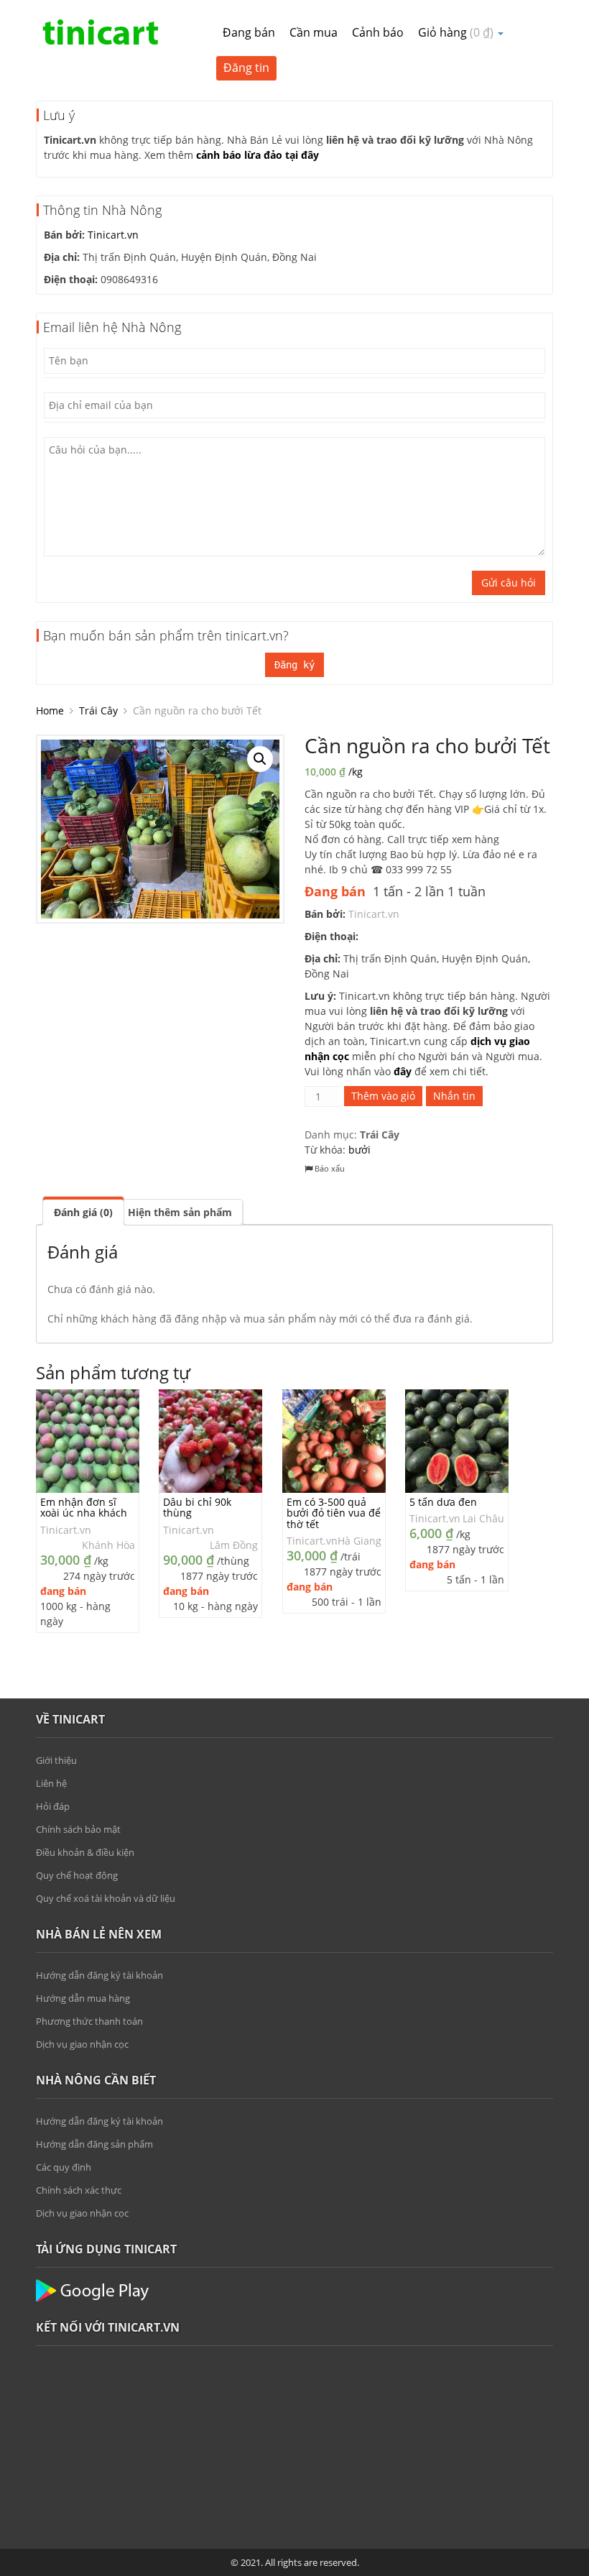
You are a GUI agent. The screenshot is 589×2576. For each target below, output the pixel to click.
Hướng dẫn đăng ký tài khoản (99, 1975)
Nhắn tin (454, 1096)
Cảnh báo (378, 32)
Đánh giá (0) (83, 1212)
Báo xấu (329, 1168)
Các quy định (64, 2167)
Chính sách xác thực (79, 2190)
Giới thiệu (56, 1760)
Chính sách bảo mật (78, 1829)
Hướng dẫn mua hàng (83, 1998)
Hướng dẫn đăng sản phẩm (94, 2144)
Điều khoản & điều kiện (85, 1852)
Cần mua (314, 32)
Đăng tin (246, 68)
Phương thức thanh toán (89, 2021)
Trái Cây (98, 710)
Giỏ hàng (456, 32)
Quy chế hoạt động (77, 1875)
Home (50, 710)
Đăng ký (294, 665)
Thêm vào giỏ (383, 1096)
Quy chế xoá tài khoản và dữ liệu (106, 1898)
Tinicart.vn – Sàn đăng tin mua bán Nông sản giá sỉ (101, 32)
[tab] (83, 1211)
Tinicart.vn (113, 235)
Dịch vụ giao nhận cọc (82, 2044)
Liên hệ (51, 1783)
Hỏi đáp (53, 1806)
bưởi (360, 1150)
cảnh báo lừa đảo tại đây (258, 155)
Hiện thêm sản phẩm (180, 1212)
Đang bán (249, 32)
